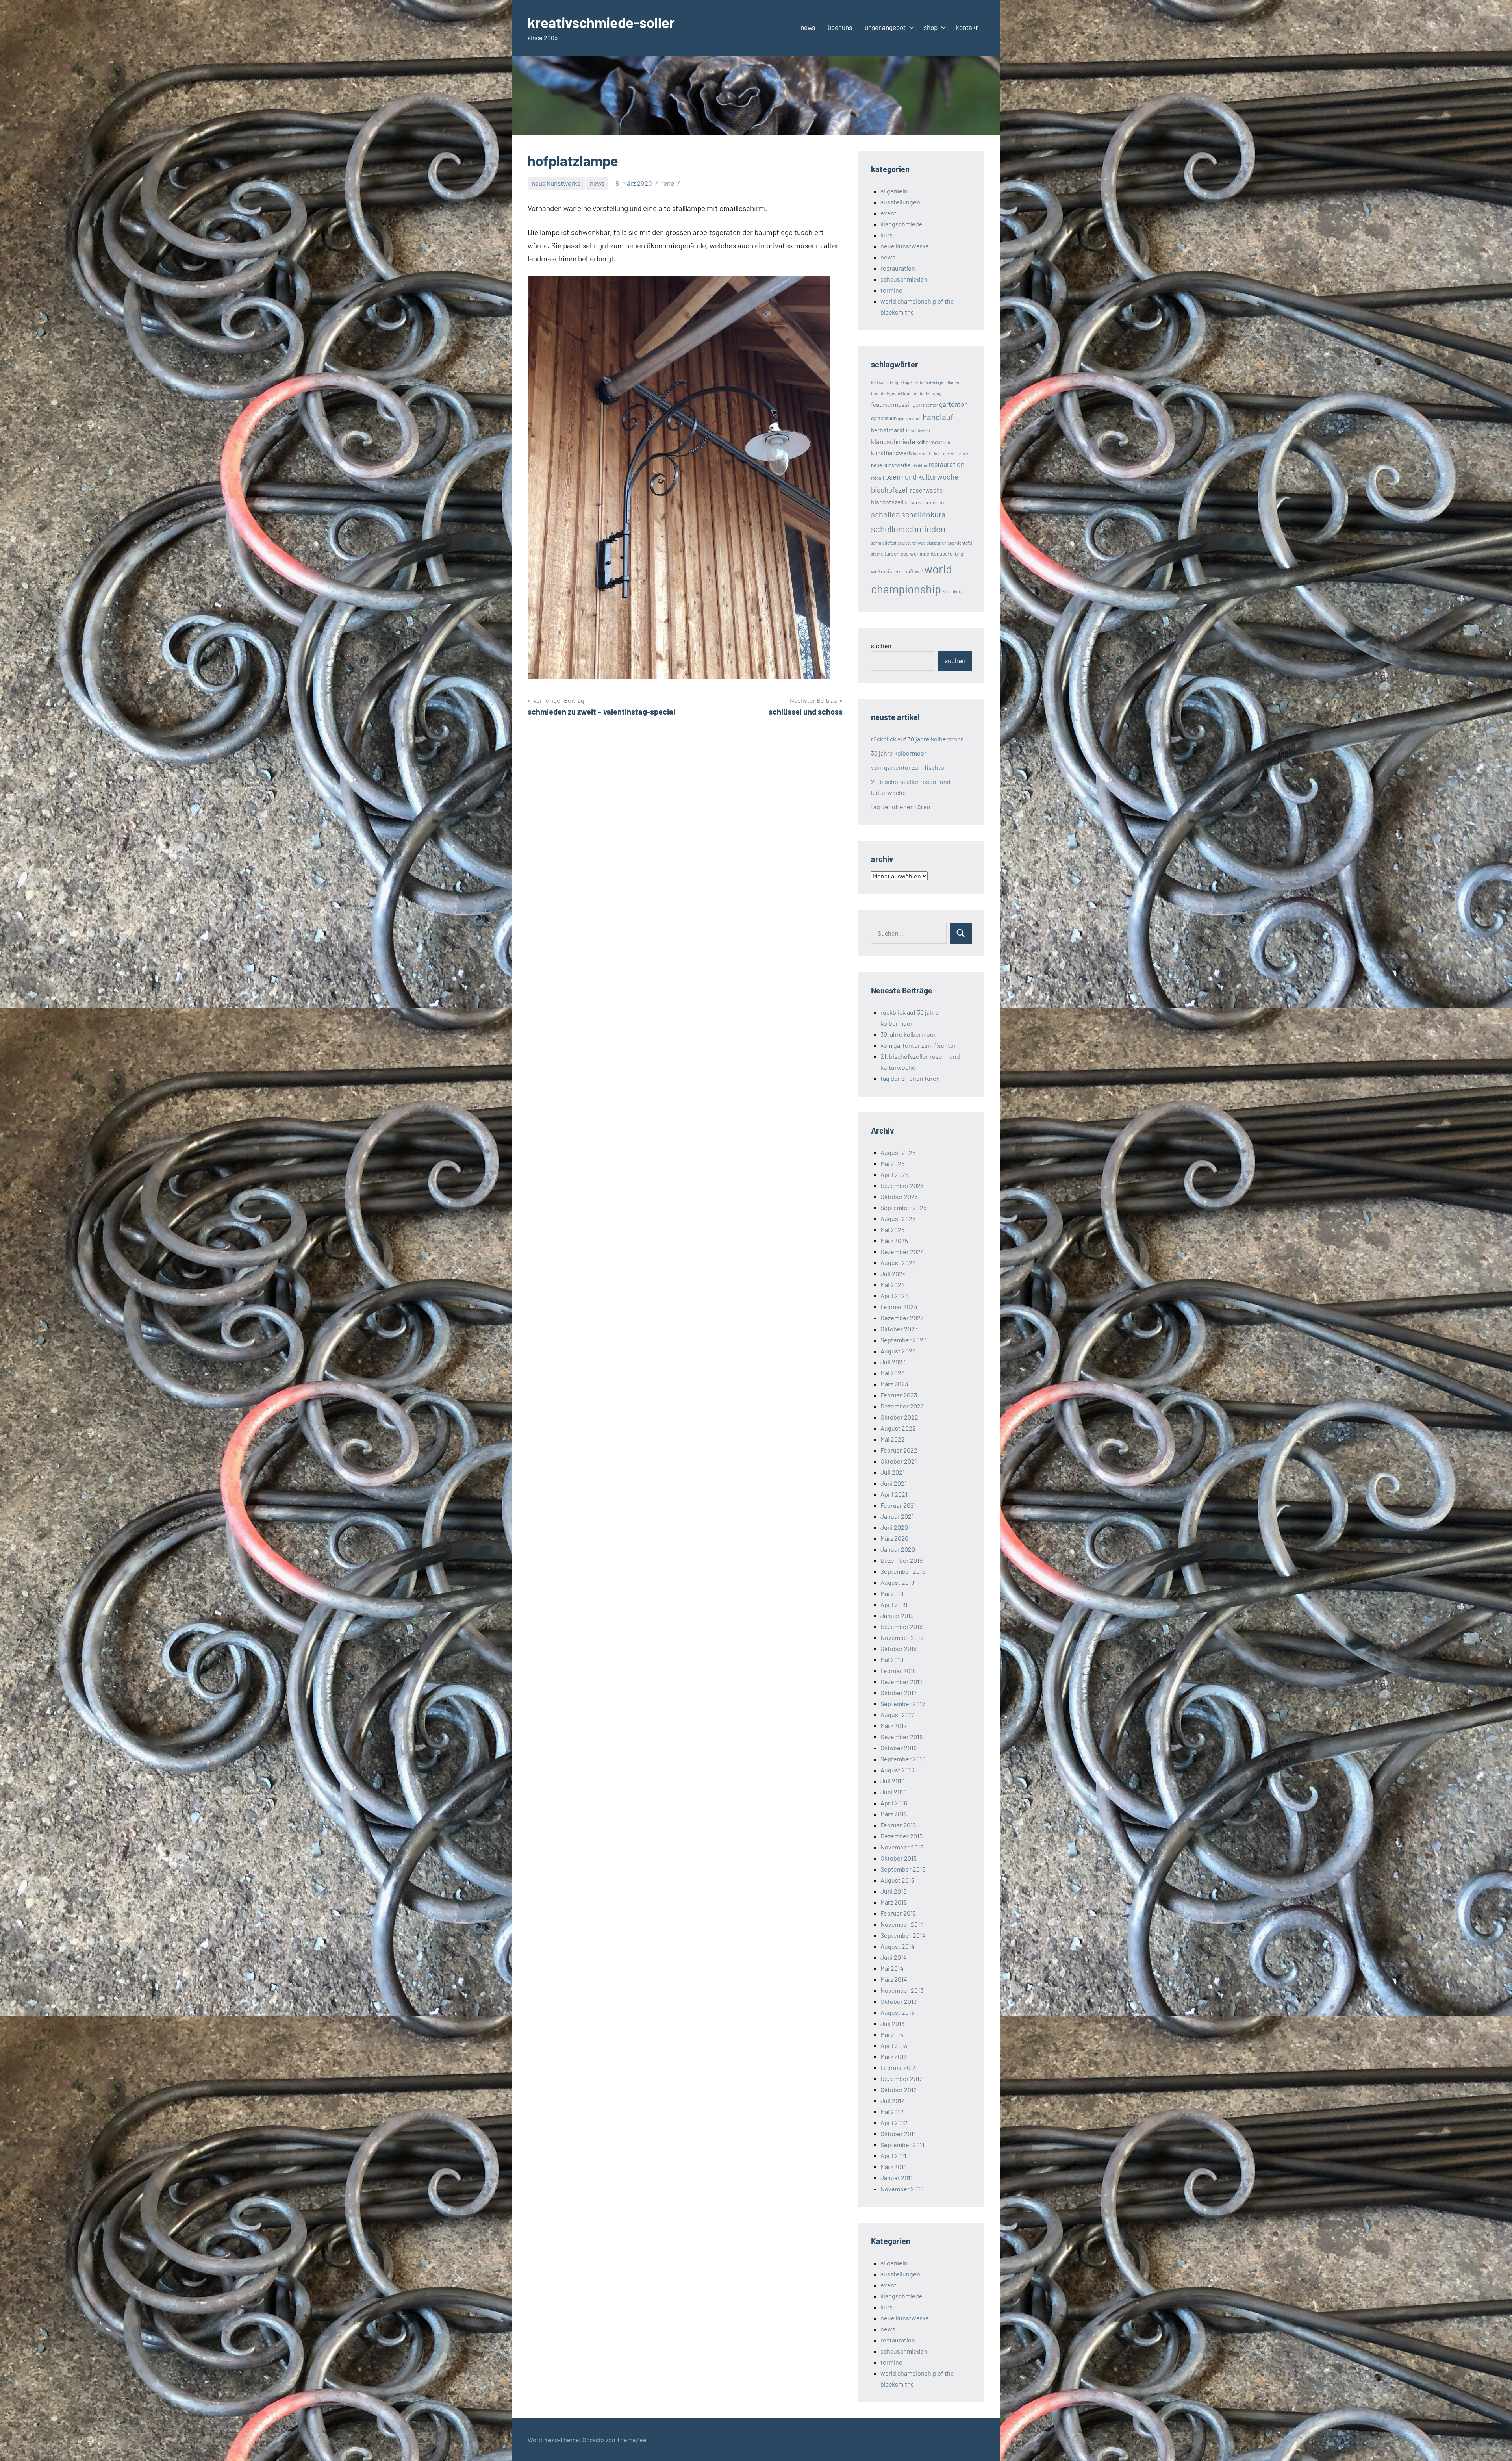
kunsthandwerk (891, 453)
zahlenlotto (952, 592)
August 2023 (898, 1351)
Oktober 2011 (898, 2134)
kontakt (967, 27)
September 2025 (903, 1207)
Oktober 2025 (899, 1196)
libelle (927, 453)
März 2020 (894, 1538)
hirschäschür (918, 431)
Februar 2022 (899, 1450)
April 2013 (894, 2045)
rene (668, 183)
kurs (887, 235)
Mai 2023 (892, 1373)
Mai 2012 (892, 2112)
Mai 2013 (892, 2034)
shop (931, 27)
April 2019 (894, 1604)
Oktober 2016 (899, 1748)
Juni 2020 (894, 1527)
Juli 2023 (893, 1362)
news (808, 27)
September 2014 (903, 1935)
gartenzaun (884, 418)
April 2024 (895, 1296)
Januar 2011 (897, 2178)
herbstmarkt (888, 430)
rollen (876, 478)
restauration (898, 268)
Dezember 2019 (901, 1560)
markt (964, 453)
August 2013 (897, 2012)
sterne (877, 554)
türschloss (897, 553)
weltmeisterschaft (892, 571)
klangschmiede (901, 224)
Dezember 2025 (902, 1185)
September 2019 (903, 1571)
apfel (899, 382)
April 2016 (894, 1803)
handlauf (938, 417)
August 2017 (897, 1715)
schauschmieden (904, 279)
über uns (840, 27)
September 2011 (902, 2145)
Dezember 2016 (901, 1737)
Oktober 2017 (899, 1693)
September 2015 (903, 1869)
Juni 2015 (893, 1891)
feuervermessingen (896, 404)
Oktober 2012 (899, 2089)
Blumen (953, 382)
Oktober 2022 (899, 1417)
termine (891, 290)
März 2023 (894, 1384)
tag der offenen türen (901, 807)
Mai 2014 (892, 1968)
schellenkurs (923, 514)
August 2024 (898, 1263)
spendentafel (960, 543)
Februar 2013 (898, 2067)
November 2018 (902, 1637)
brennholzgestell (886, 393)
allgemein (894, 191)
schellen (886, 514)
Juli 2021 (893, 1472)
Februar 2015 (898, 1913)
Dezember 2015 (901, 1836)
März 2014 (894, 1979)
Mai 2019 (892, 1593)
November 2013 (902, 1990)
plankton (919, 465)
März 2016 (894, 1814)
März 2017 (894, 1726)
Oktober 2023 (899, 1329)
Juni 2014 (894, 1957)
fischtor (930, 405)
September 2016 (903, 1759)
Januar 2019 (897, 1615)
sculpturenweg (912, 543)
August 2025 (898, 1218)
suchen (881, 646)
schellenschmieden (908, 529)
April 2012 (894, 2123)
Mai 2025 (892, 1230)
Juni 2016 (893, 1792)
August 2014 (898, 1946)
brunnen (911, 393)
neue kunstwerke (556, 183)
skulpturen (937, 543)
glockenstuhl (910, 418)
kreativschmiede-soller (601, 22)
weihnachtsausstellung (937, 553)
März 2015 (894, 1902)
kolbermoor (929, 442)
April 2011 (893, 2156)
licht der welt (946, 453)
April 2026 (894, 1174)
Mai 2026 (892, 1163)
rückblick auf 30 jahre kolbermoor (917, 739)
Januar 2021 (897, 1516)
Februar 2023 (899, 1395)
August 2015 (897, 1880)
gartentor (953, 404)
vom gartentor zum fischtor (909, 767)
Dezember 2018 (901, 1626)
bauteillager (934, 382)
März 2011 (893, 2167)
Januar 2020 (898, 1549)
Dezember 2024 (902, 1252)
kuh (947, 442)
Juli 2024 (893, 1274)
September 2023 (903, 1340)
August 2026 (898, 1152)
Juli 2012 (893, 2101)
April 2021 (894, 1494)
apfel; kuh (913, 382)
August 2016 (897, 1770)
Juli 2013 (892, 2023)
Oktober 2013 (899, 2001)
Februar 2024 (899, 1307)
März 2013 (894, 2056)
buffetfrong (931, 393)
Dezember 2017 (901, 1682)
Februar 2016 (898, 1825)
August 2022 (898, 1428)
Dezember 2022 (902, 1406)
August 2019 (897, 1582)
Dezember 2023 (902, 1318)
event (888, 213)
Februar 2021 (898, 1505)
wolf (919, 572)
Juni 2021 (894, 1483)
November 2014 (902, 1924)
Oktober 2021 (899, 1461)
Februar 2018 (898, 1671)
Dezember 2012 (902, 2078)
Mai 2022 (893, 1439)
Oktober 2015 (899, 1858)
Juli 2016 (892, 1781)
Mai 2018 (892, 1660)
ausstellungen (900, 202)
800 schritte (882, 382)
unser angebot (885, 27)
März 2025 (894, 1241)
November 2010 (902, 2189)
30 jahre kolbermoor (899, 753)
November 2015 (902, 1847)
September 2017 (903, 1704)
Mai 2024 (893, 1285)
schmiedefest (884, 543)
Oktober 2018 (899, 1648)
